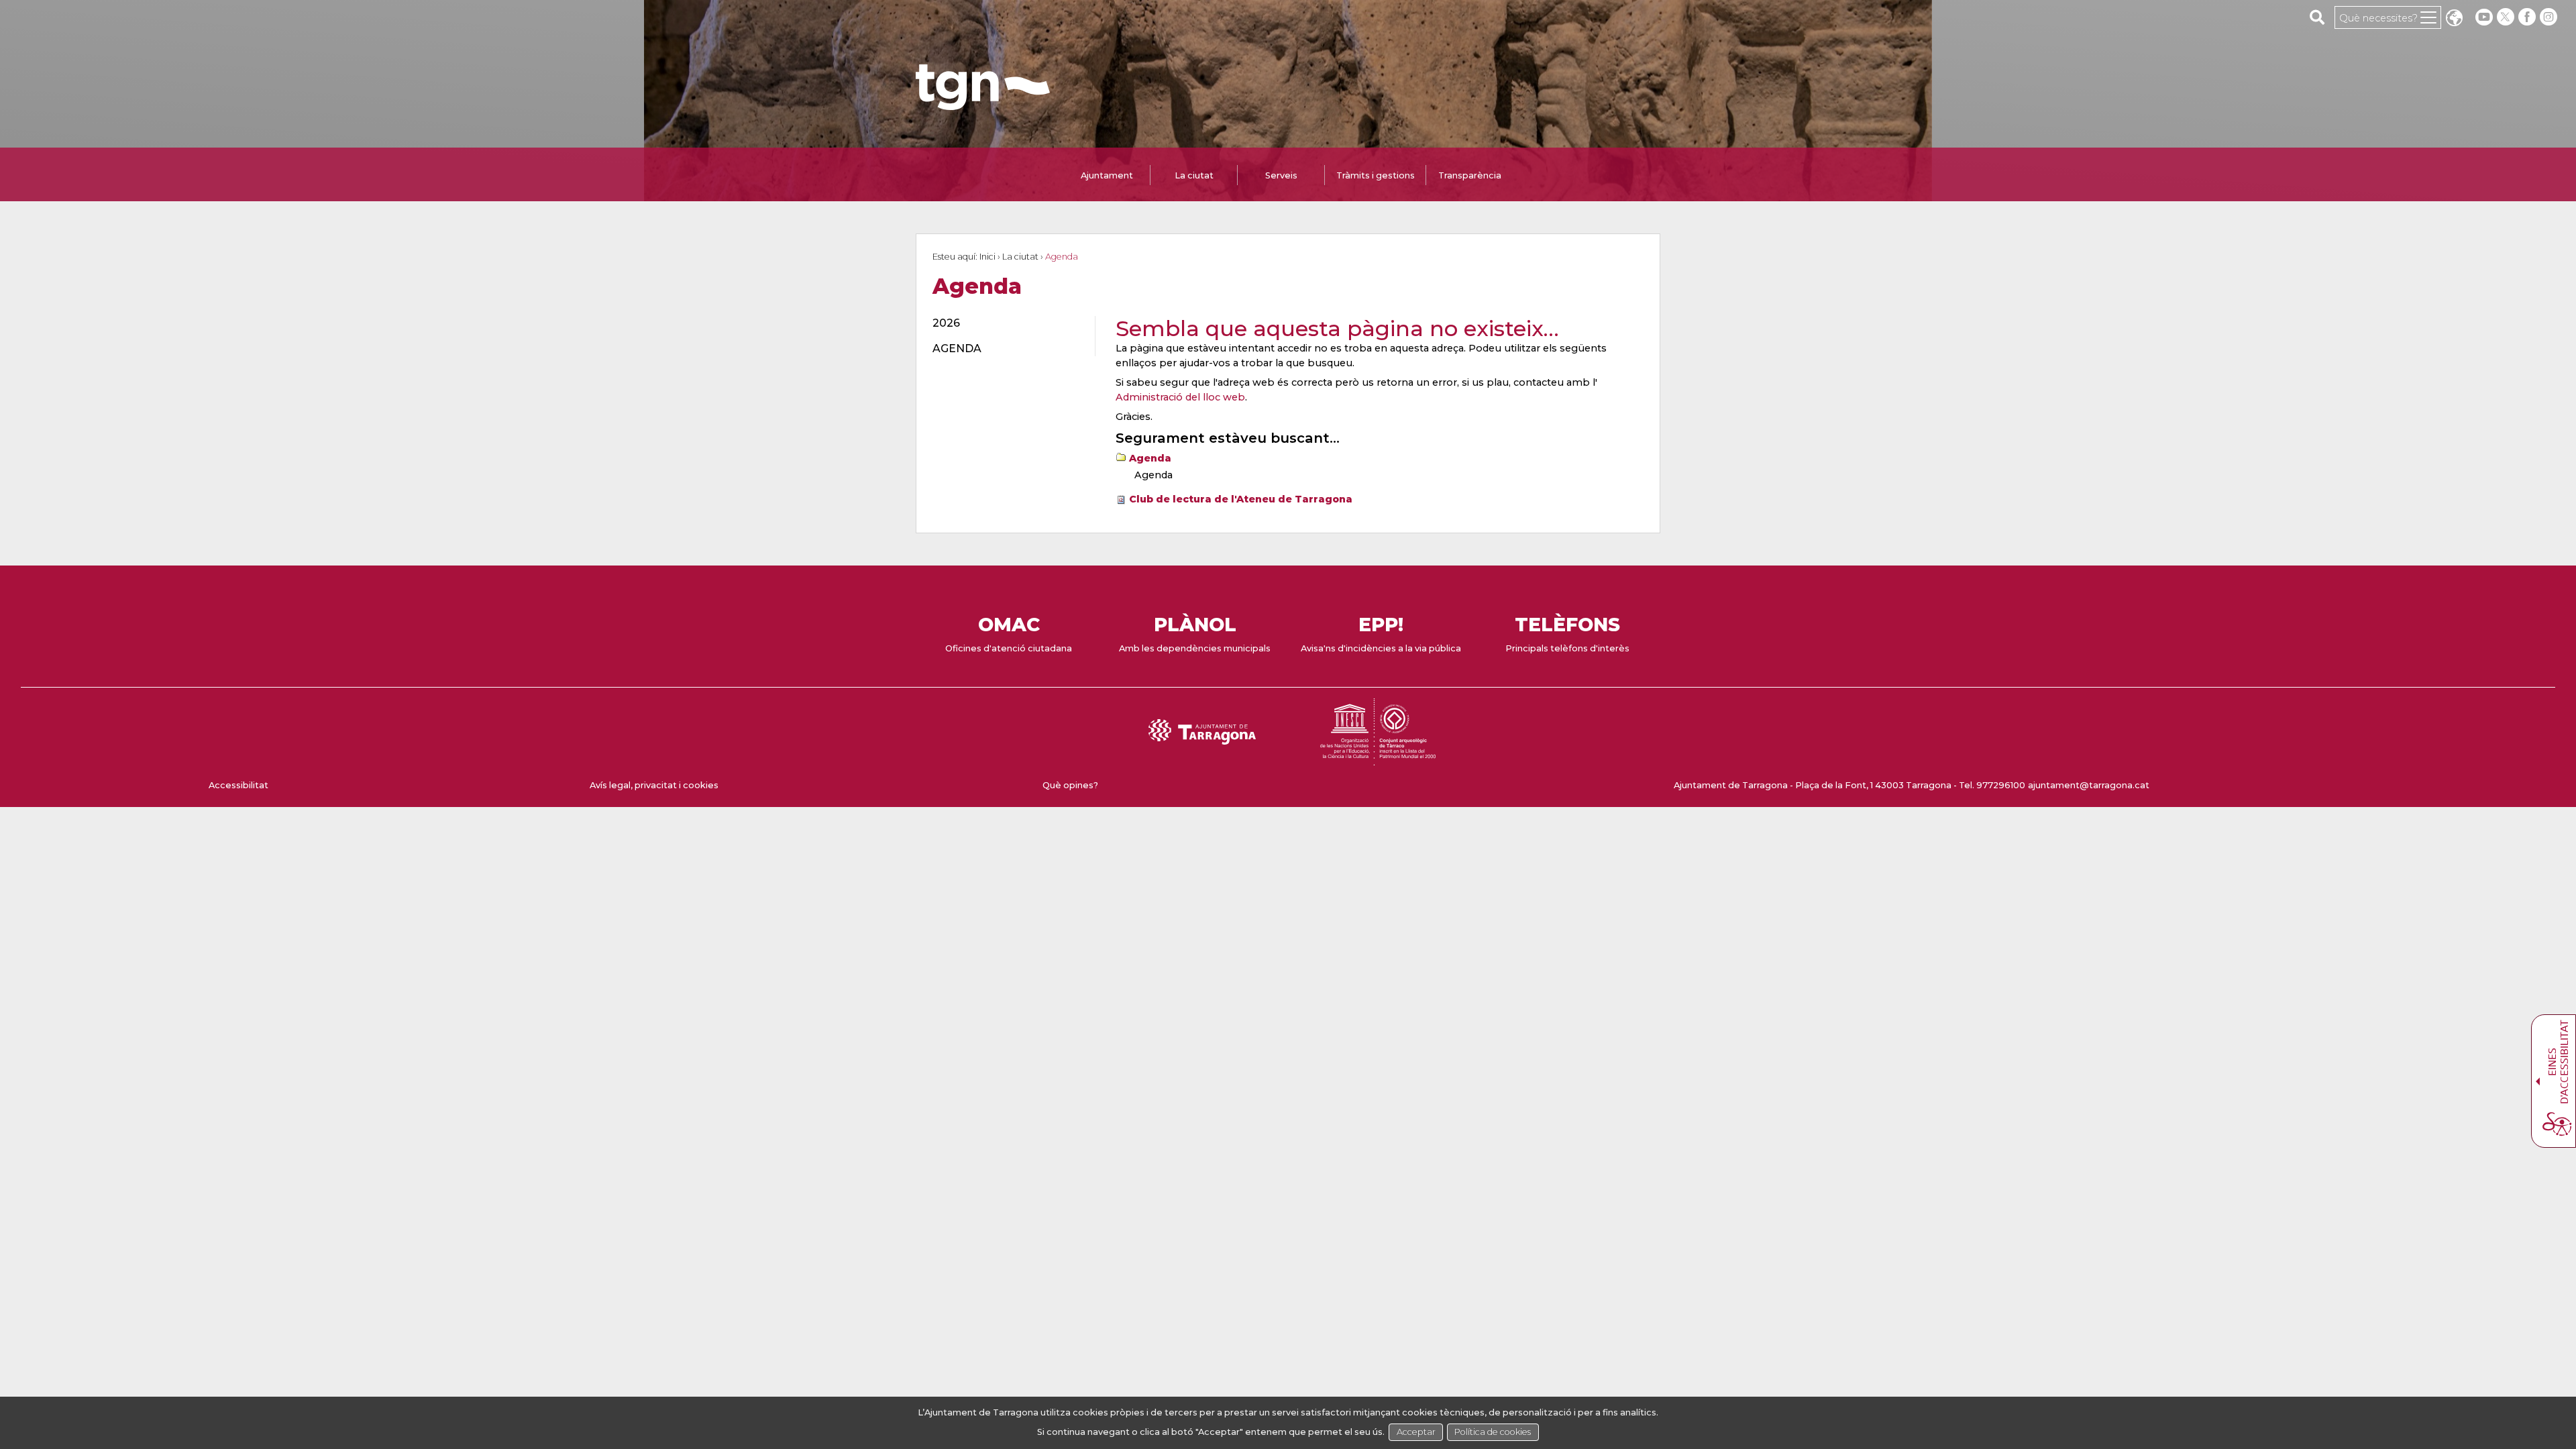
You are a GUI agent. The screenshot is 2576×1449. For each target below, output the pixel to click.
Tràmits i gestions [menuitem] (1376, 175)
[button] (2454, 19)
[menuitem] (1006, 323)
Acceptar (1416, 1432)
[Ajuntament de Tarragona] (983, 104)
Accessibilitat (238, 785)
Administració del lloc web (1180, 397)
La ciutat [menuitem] (1194, 175)
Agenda (1150, 458)
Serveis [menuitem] (1281, 175)
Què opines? (1070, 785)
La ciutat (1020, 257)
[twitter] (2507, 17)
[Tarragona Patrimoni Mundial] (1378, 759)
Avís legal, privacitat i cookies (654, 785)
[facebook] (2528, 17)
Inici (987, 257)
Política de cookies (1493, 1432)
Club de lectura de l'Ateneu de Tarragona (1241, 499)
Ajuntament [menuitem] (1107, 175)
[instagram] (2550, 17)
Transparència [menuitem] (1470, 175)
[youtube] (2484, 17)
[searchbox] (2317, 17)
